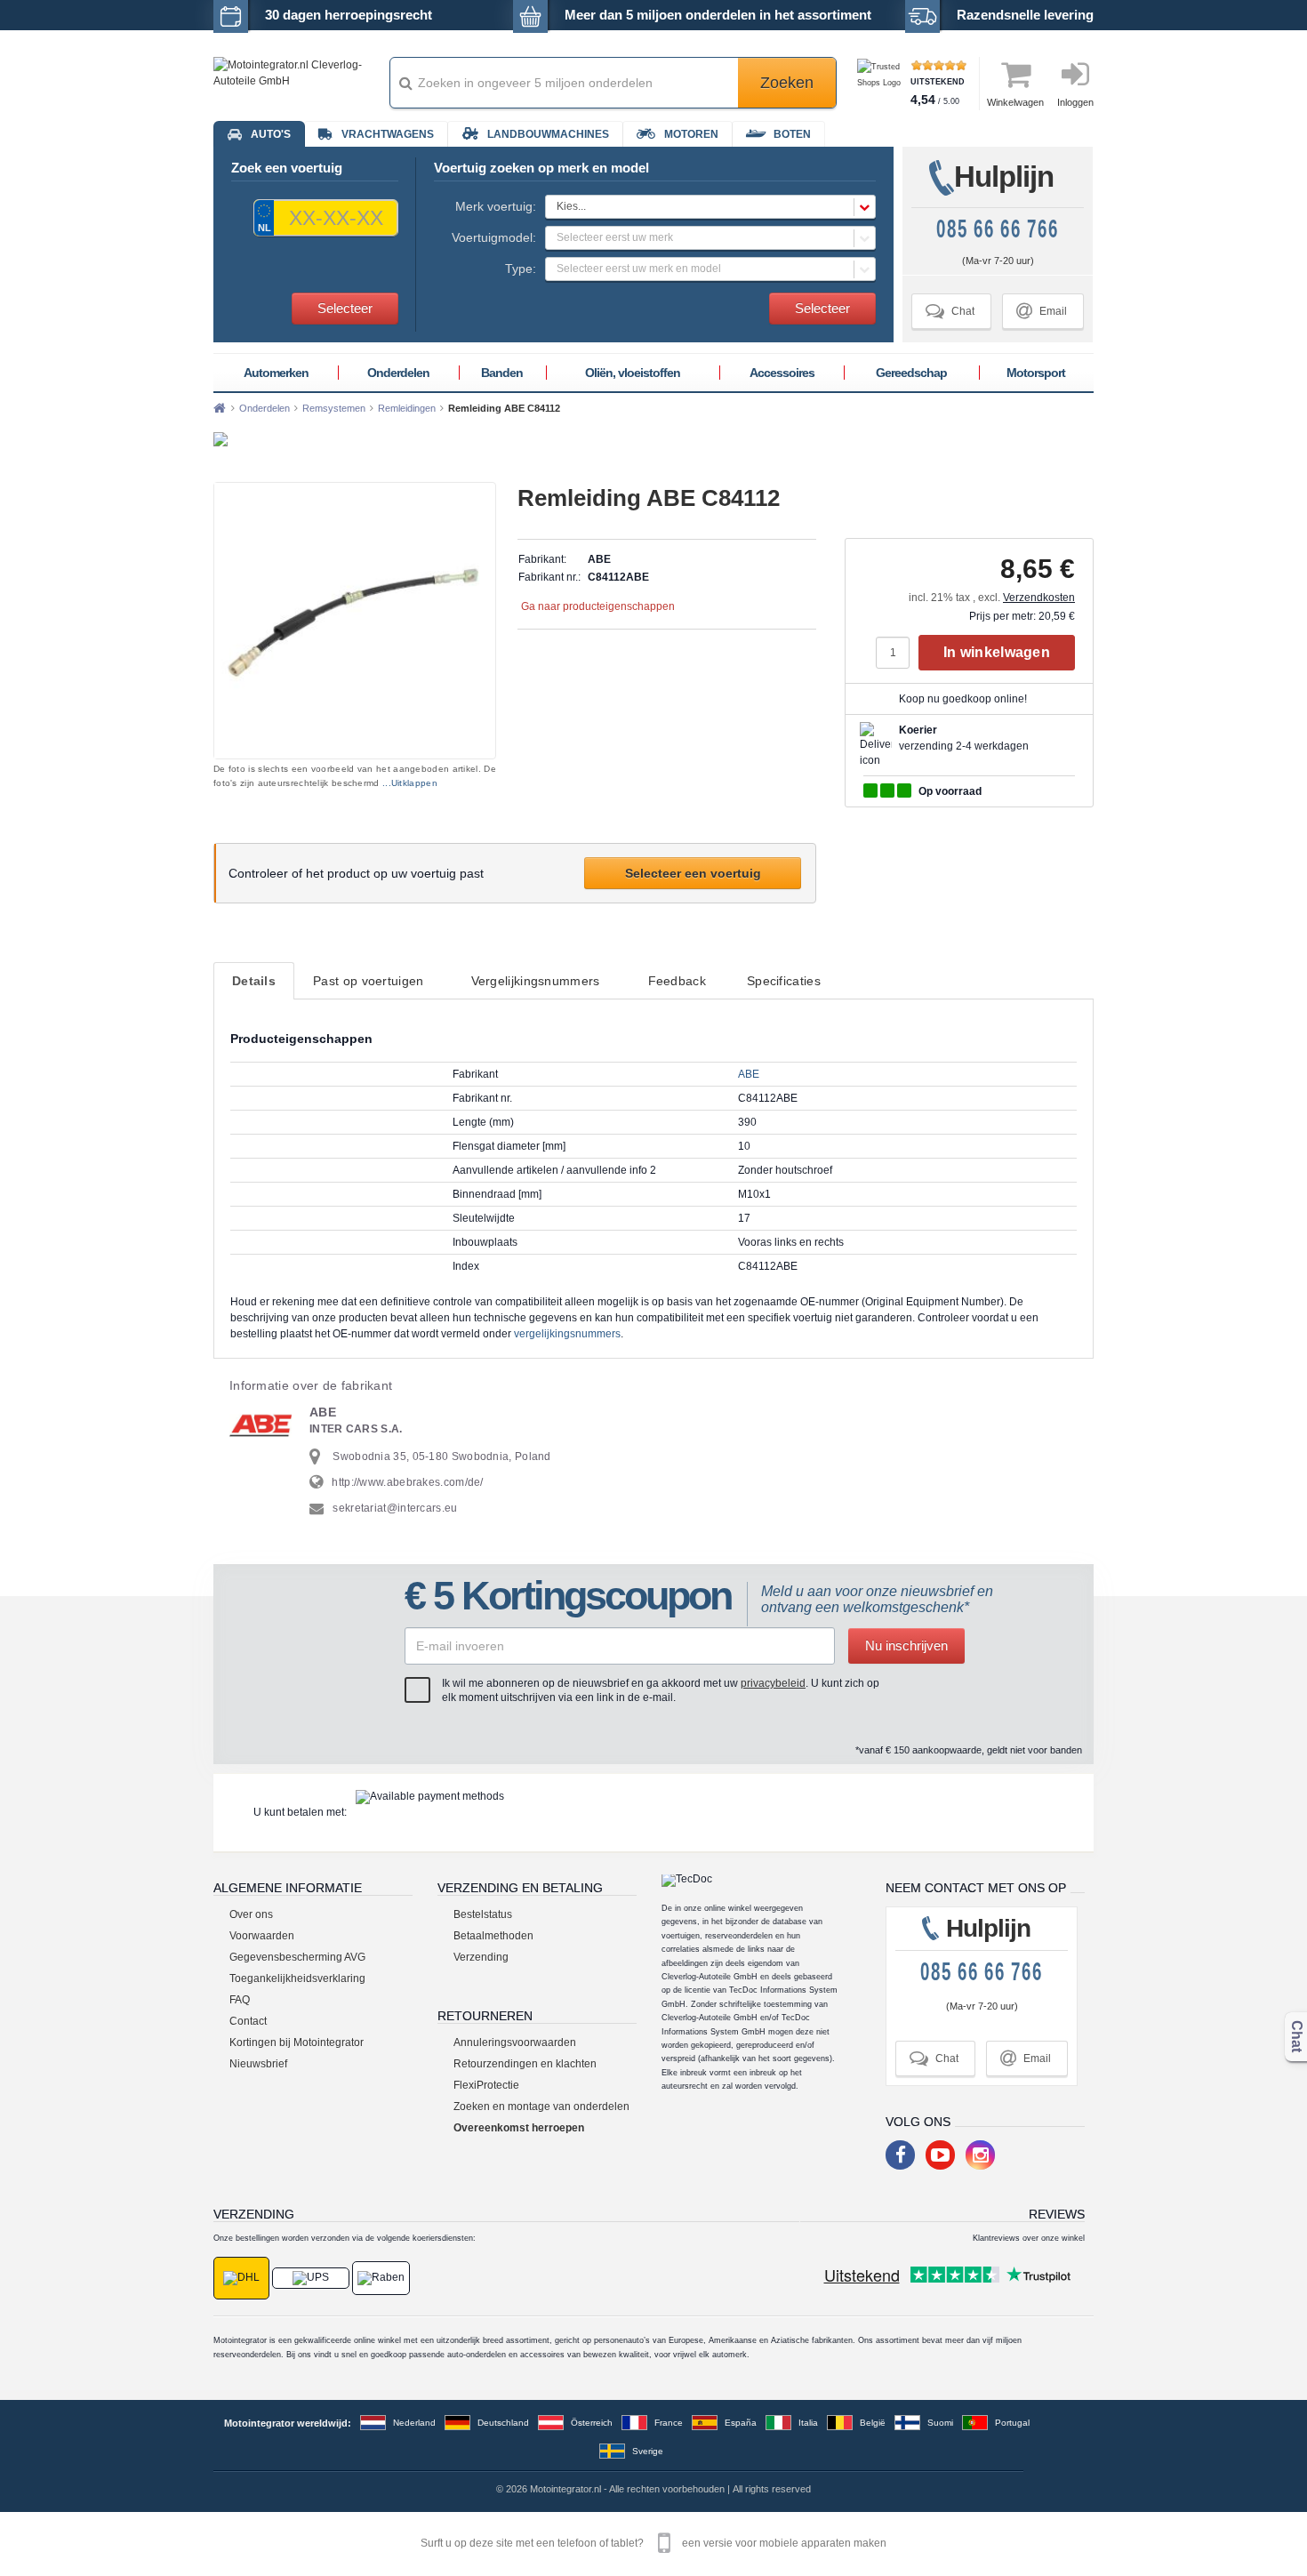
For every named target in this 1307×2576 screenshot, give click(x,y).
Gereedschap (911, 373)
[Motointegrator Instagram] (980, 2155)
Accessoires (782, 373)
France (669, 2423)
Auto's (271, 134)
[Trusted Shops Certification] (882, 83)
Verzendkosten (1039, 598)
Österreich (592, 2423)
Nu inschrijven (906, 1645)
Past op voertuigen (368, 981)
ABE (749, 1074)
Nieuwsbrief (258, 2064)
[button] (710, 207)
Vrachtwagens (388, 134)
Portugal (1012, 2423)
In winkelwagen (997, 652)
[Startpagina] (220, 408)
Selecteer (345, 308)
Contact (248, 2021)
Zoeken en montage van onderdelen (541, 2107)
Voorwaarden (262, 1936)
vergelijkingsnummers (567, 1334)
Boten (792, 134)
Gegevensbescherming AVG (297, 1957)
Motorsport (1036, 373)
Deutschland (503, 2423)
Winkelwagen (1015, 102)
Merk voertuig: (496, 206)
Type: (521, 269)
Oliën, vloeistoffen (633, 373)
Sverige (648, 2451)
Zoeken (787, 83)
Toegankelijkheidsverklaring (297, 1978)
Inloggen (1075, 102)
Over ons (251, 1914)
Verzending (481, 1957)
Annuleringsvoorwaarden (515, 2042)
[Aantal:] (897, 653)
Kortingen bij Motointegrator (297, 2042)
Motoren (691, 134)
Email (1042, 311)
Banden (502, 373)
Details (254, 981)
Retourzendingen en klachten (525, 2064)
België (873, 2423)
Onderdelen (398, 373)
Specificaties (784, 981)
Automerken (276, 373)
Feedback (677, 981)
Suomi (940, 2423)
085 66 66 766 (998, 229)
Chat (950, 311)
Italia (808, 2423)
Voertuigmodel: (494, 237)
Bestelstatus (483, 1914)
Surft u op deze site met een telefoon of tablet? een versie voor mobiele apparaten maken (653, 2543)
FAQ (240, 2000)
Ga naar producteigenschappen (598, 606)
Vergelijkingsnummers (536, 981)
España (741, 2423)
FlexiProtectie (486, 2085)
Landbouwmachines (548, 134)
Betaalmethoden (493, 1936)
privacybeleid (773, 1683)
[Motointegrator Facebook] (900, 2155)
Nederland (414, 2423)
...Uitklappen (410, 783)
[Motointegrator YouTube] (940, 2155)
